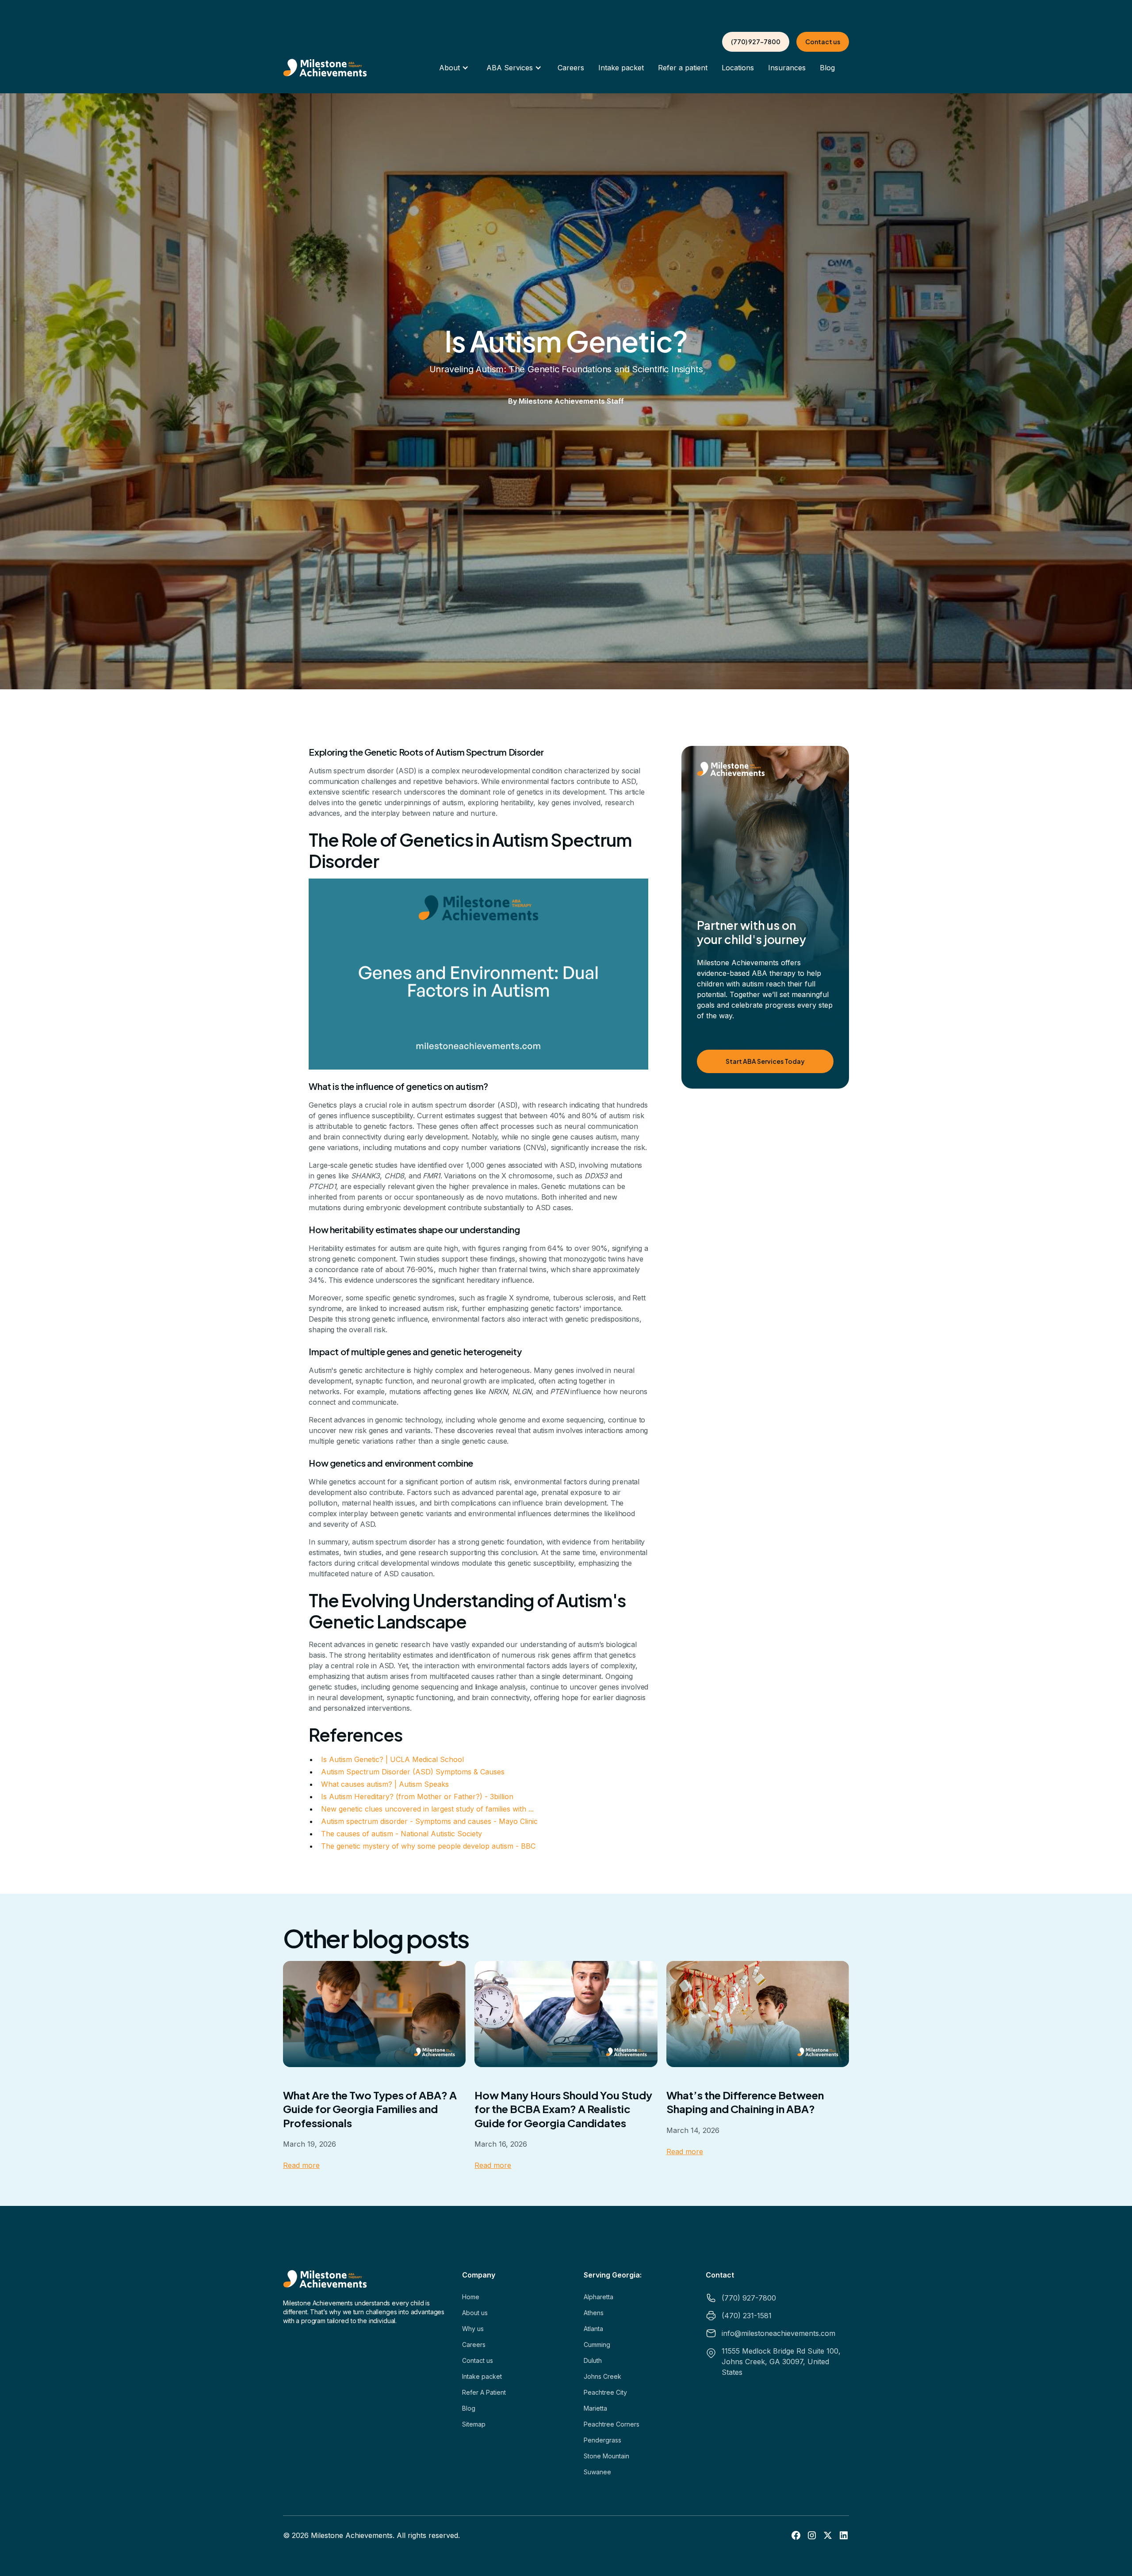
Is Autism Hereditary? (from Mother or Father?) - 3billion (417, 1796)
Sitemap (474, 2424)
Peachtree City (605, 2392)
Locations (738, 68)
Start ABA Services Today (765, 1061)
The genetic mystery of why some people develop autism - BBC (428, 1846)
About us (475, 2313)
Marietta (595, 2408)
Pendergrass (602, 2440)
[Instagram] (812, 2535)
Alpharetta (599, 2297)
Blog (827, 68)
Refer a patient (683, 68)
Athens (594, 2313)
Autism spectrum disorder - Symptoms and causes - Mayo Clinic (429, 1821)
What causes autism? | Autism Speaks (385, 1784)
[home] (325, 68)
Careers (571, 68)
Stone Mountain (606, 2456)
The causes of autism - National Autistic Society (402, 1834)
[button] (454, 68)
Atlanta (593, 2329)
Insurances (787, 68)
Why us (473, 2329)
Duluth (593, 2360)
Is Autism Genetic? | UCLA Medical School (392, 1759)
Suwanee (597, 2472)
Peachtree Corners (612, 2424)
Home (471, 2297)
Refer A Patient (484, 2392)
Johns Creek (602, 2376)
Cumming (597, 2345)
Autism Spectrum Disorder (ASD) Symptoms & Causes (413, 1772)
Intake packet (621, 68)
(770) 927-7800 (756, 42)
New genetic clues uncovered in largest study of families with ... (427, 1809)
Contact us (823, 42)
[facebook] (796, 2535)
